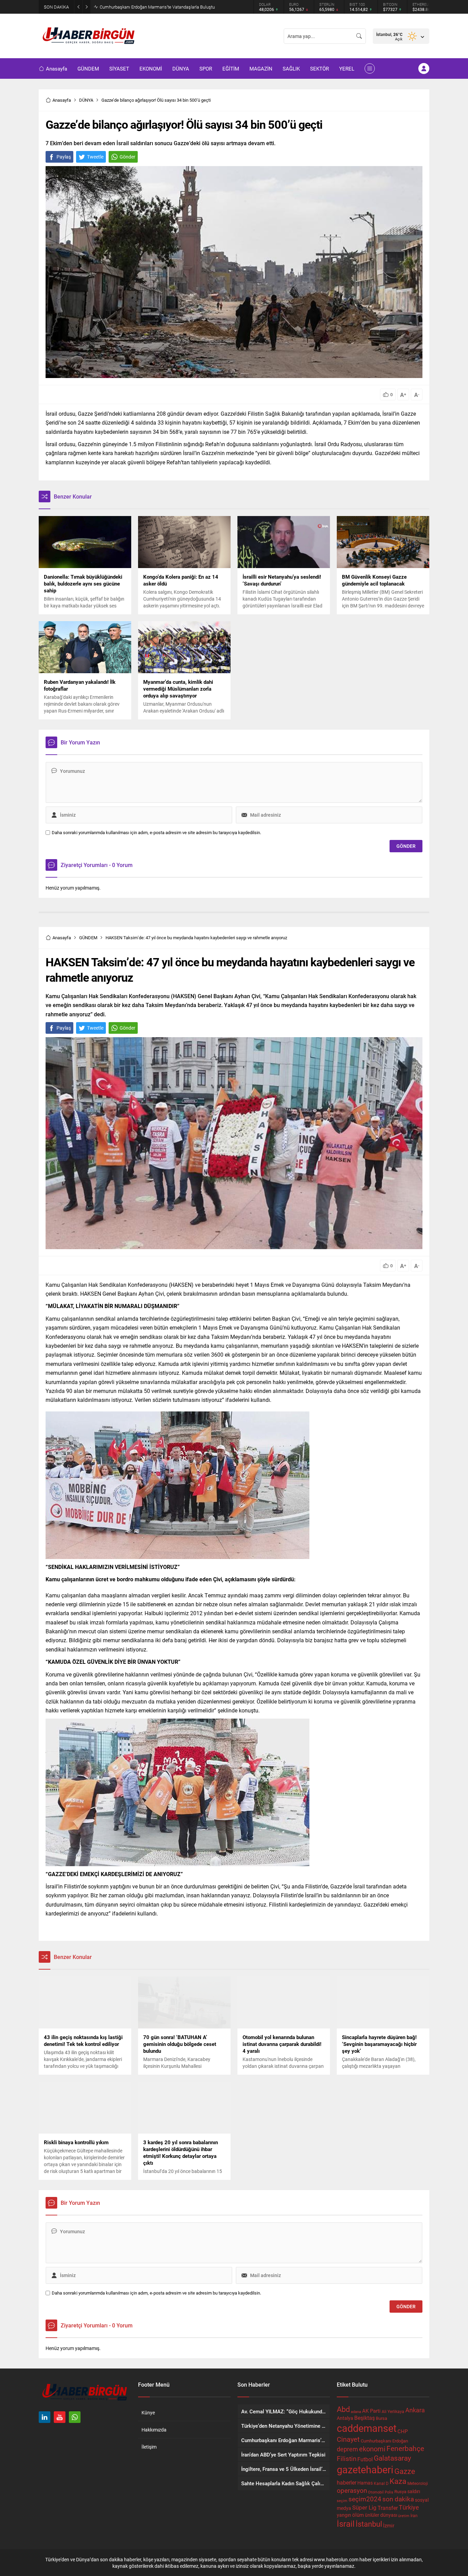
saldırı (414, 2491)
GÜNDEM (88, 938)
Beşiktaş (365, 2418)
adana (356, 2412)
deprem (347, 2449)
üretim (404, 2516)
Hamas (365, 2483)
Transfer (388, 2508)
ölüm (358, 2515)
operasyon (352, 2490)
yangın (344, 2515)
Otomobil (376, 2492)
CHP (403, 2431)
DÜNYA (86, 100)
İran (414, 2515)
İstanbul (369, 2524)
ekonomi (372, 2449)
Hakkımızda (154, 2430)
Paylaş (64, 157)
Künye (148, 2412)
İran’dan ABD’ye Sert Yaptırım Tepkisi (135, 7)
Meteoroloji (418, 2483)
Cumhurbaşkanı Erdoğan (384, 2441)
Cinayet (348, 2439)
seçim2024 (365, 2499)
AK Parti (371, 2411)
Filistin (347, 2458)
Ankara (415, 2410)
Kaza (398, 2481)
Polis (389, 2492)
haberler (347, 2482)
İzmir (389, 2525)
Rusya (400, 2491)
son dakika (398, 2499)
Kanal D (381, 2483)
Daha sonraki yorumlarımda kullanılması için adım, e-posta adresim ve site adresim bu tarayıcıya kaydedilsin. (156, 833)
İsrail (346, 2523)
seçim (342, 2501)
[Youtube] (60, 2417)
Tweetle (95, 157)
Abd (343, 2409)
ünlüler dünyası (381, 2515)
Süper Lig (364, 2507)
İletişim (149, 2447)
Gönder (127, 157)
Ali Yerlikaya (393, 2411)
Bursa (381, 2418)
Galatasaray (392, 2458)
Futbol (365, 2459)
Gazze (405, 2471)
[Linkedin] (45, 2417)
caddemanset (367, 2428)
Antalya (345, 2418)
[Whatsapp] (75, 2417)
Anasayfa (62, 100)
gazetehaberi (365, 2469)
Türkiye (409, 2507)
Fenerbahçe (405, 2448)
